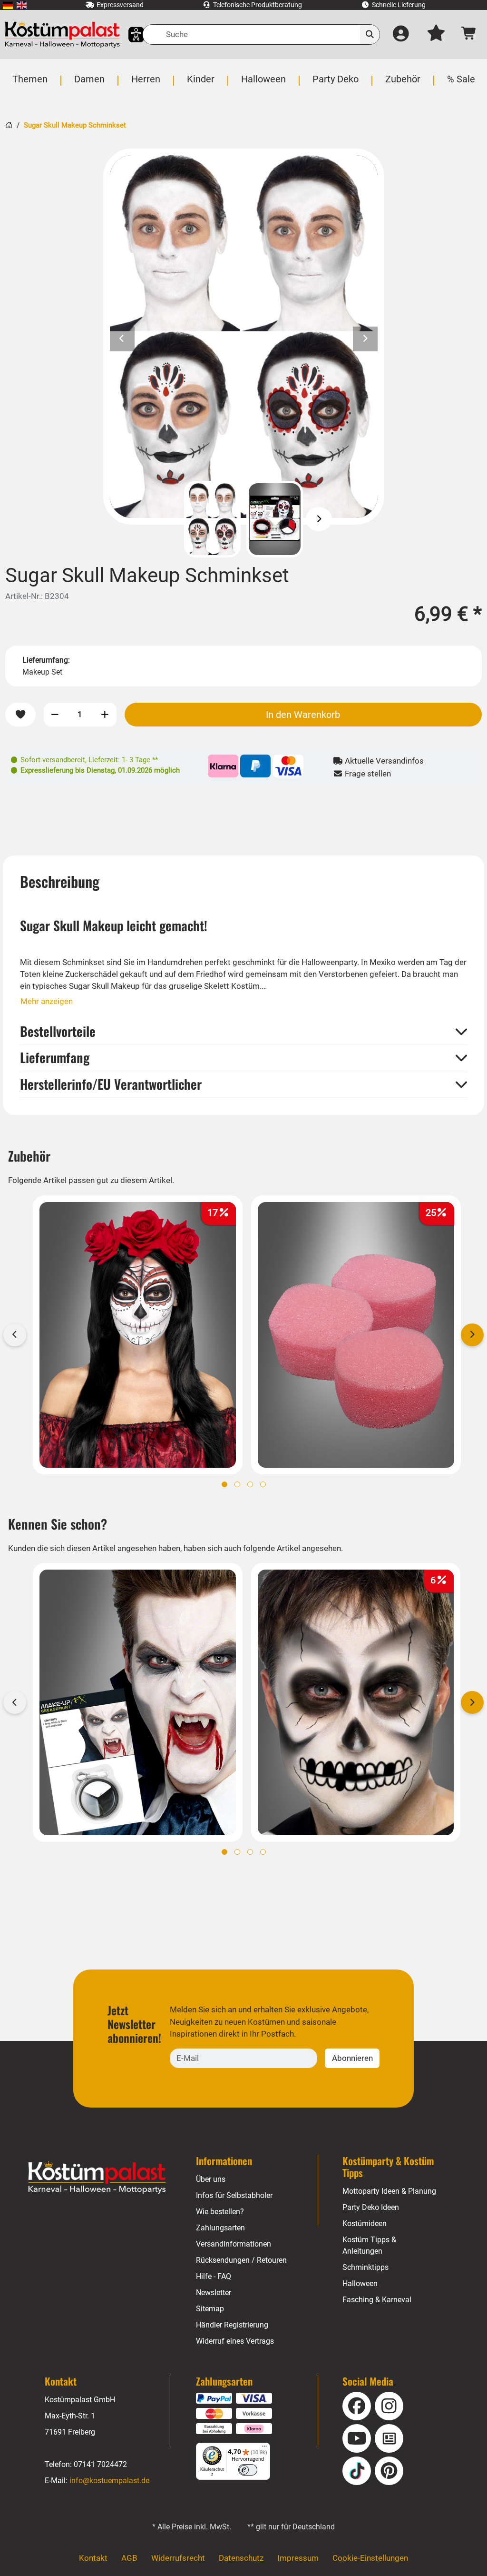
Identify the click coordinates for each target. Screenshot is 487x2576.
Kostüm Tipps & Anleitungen (369, 2245)
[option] (244, 337)
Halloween (360, 2283)
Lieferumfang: (46, 660)
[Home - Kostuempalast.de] (97, 2178)
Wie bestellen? (220, 2212)
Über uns (211, 2179)
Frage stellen (367, 774)
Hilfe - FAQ (214, 2276)
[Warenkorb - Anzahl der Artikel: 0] (470, 35)
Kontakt (93, 2558)
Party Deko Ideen (371, 2207)
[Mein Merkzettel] (436, 35)
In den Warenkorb (303, 715)
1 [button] (224, 1484)
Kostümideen (365, 2223)
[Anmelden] (401, 35)
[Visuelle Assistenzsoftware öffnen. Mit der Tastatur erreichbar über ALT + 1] (130, 35)
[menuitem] (8, 5)
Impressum (298, 2558)
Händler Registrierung (232, 2325)
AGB (129, 2558)
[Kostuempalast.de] (62, 35)
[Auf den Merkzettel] (20, 715)
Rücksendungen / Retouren (241, 2260)
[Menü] (264, 2448)
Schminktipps (365, 2267)
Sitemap (210, 2309)
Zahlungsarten (220, 2228)
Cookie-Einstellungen (370, 2558)
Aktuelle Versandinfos (383, 761)
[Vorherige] (168, 519)
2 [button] (237, 1484)
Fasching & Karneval (377, 2300)
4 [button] (263, 1484)
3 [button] (250, 1484)
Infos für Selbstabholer (234, 2195)
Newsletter (214, 2293)
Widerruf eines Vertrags (235, 2341)
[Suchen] (370, 35)
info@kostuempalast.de (109, 2481)
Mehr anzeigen (47, 1001)
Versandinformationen (234, 2244)
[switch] (248, 2470)
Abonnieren (352, 2058)
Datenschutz (241, 2558)
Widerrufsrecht (178, 2558)
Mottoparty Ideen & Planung (389, 2191)
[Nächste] (319, 519)
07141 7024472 (100, 2464)
